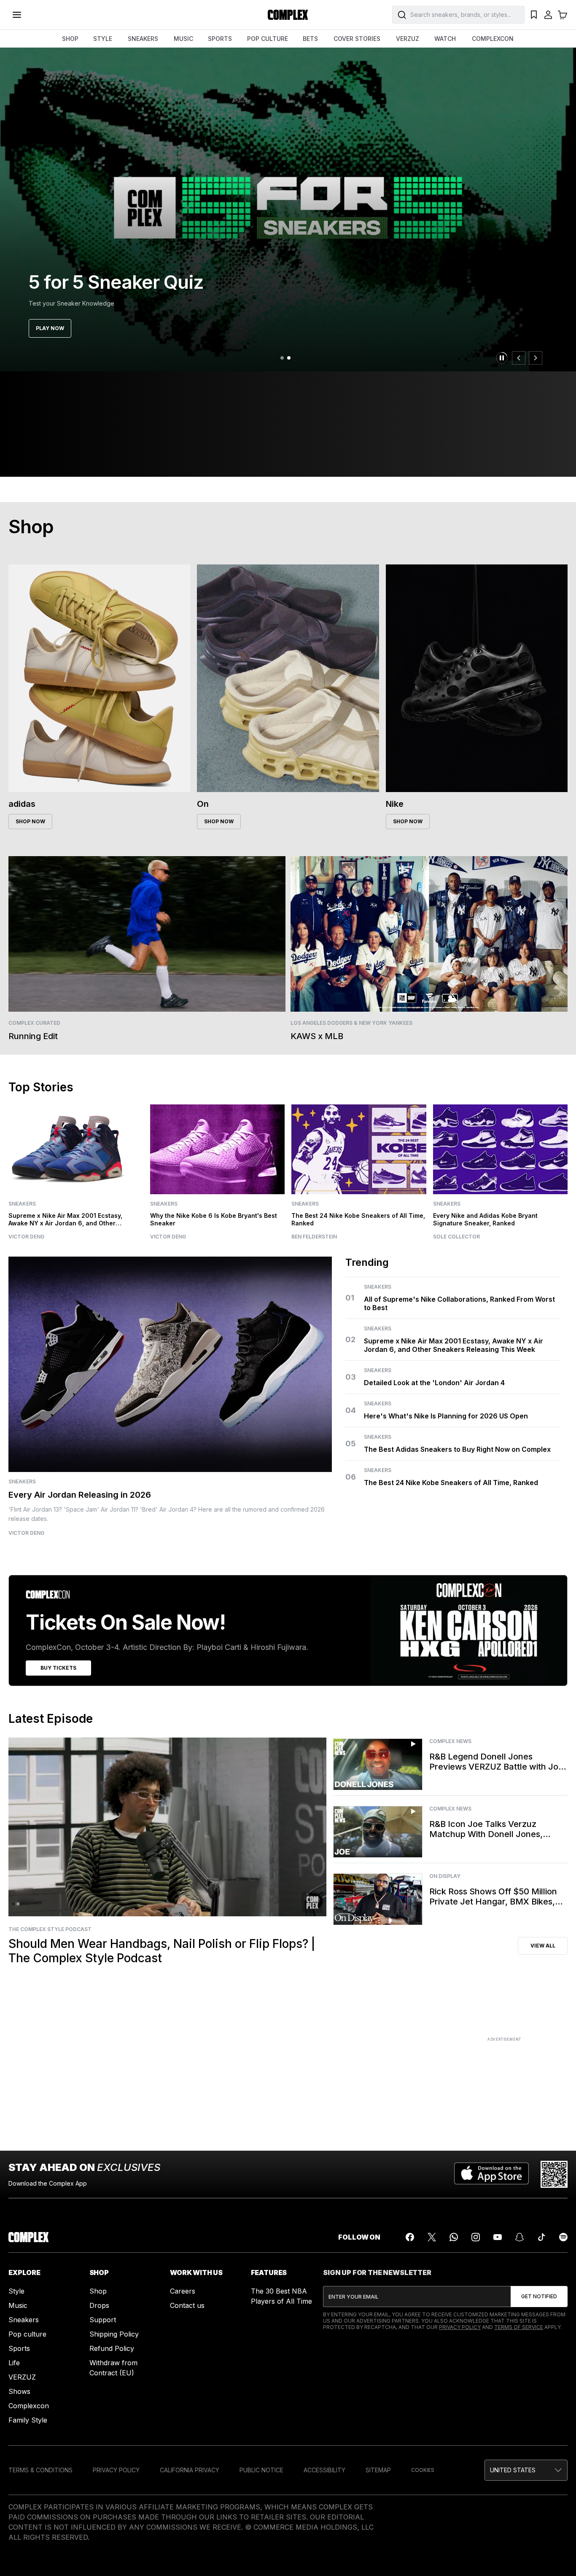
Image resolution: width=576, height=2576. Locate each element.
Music (18, 2305)
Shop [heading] (31, 526)
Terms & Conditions (40, 2470)
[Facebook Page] (410, 2237)
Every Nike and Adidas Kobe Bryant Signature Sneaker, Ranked (485, 1219)
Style (16, 2291)
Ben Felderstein (314, 1237)
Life (14, 2363)
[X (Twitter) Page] (432, 2237)
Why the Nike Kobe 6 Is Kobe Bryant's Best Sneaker (214, 1219)
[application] (167, 1827)
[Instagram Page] (476, 2237)
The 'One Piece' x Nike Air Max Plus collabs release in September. (122, 303)
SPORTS (220, 39)
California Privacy (190, 2470)
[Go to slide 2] (289, 358)
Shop (98, 2291)
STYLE (103, 39)
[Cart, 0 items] (563, 15)
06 (351, 1477)
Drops (99, 2305)
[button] (526, 2470)
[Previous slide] (519, 358)
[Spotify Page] (563, 2237)
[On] (288, 678)
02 (350, 1339)
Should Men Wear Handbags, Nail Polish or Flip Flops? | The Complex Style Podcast (162, 1951)
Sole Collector (456, 1237)
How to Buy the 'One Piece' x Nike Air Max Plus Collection (152, 271)
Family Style (28, 2420)
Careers (183, 2291)
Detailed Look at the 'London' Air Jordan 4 (434, 1383)
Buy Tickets (58, 1668)
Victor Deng (26, 1533)
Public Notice (261, 2470)
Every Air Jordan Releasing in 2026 (80, 1495)
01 (350, 1298)
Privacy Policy (460, 2327)
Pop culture (27, 2334)
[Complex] (288, 15)
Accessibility (324, 2470)
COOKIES (423, 2470)
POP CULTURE (268, 39)
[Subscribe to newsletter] (539, 2297)
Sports (19, 2348)
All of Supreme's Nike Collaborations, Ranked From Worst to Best (459, 1303)
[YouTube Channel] (498, 2237)
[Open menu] (17, 15)
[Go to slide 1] (282, 358)
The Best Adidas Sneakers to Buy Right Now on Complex (457, 1449)
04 (351, 1410)
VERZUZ (408, 39)
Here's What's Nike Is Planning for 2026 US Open (446, 1416)
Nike (395, 804)
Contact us (187, 2305)
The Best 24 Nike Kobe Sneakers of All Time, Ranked (451, 1483)
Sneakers (44, 240)
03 (351, 1377)
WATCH (445, 39)
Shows (19, 2391)
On (203, 804)
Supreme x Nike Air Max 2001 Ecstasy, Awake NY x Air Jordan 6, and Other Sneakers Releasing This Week (454, 1345)
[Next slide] (536, 358)
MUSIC (183, 39)
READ (43, 328)
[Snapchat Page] (519, 2237)
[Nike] (477, 678)
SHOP (70, 39)
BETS (310, 39)
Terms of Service (519, 2327)
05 (351, 1444)
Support (103, 2320)
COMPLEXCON (493, 39)
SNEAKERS (143, 39)
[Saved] (534, 15)
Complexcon (29, 2406)
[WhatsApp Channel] (454, 2237)
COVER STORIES (357, 39)
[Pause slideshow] (502, 358)
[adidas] (99, 678)
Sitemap (378, 2470)
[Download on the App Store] (491, 2174)
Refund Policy (112, 2348)
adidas (22, 804)
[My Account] (548, 15)
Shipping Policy (114, 2334)
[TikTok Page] (541, 2237)
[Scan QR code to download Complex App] (554, 2174)
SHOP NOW (30, 821)
